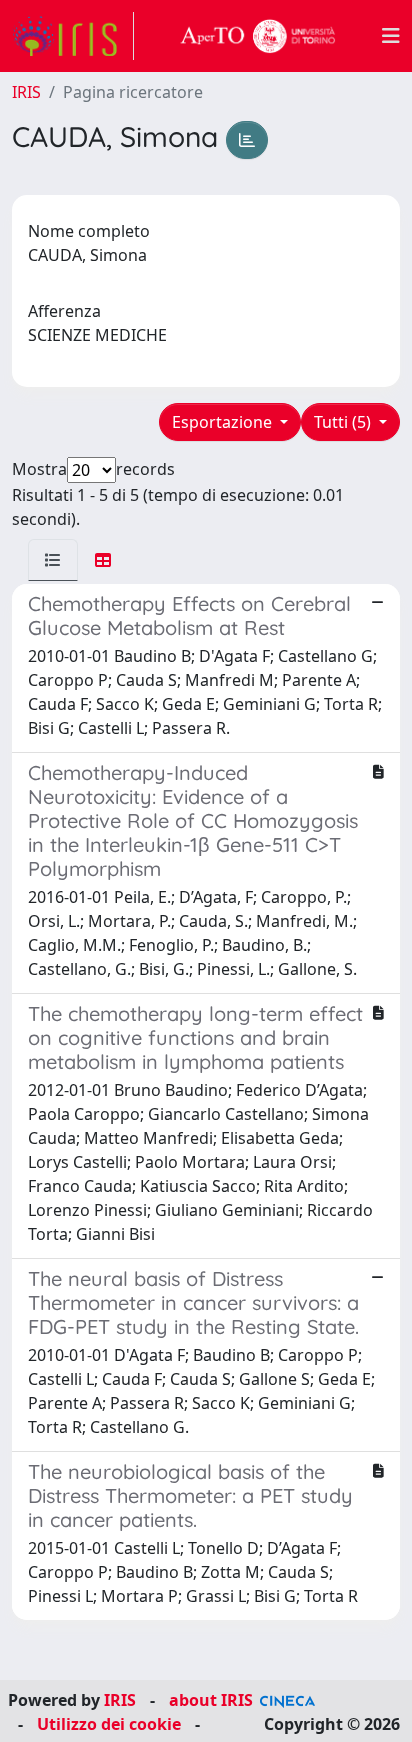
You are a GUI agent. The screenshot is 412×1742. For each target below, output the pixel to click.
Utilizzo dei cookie (109, 1724)
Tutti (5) (344, 422)
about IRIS (211, 1700)
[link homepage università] (258, 36)
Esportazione (224, 422)
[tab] (53, 560)
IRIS (26, 92)
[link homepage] (73, 36)
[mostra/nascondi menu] (391, 36)
